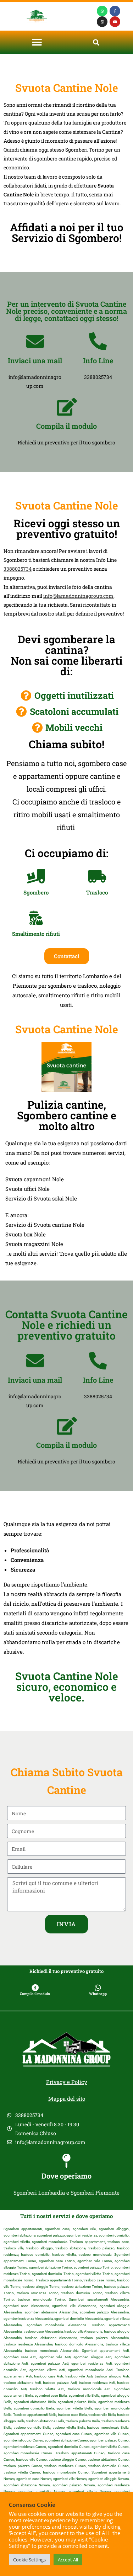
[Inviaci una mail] (35, 341)
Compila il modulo (66, 426)
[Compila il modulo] (67, 407)
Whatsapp (98, 1994)
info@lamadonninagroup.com (78, 596)
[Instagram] (102, 22)
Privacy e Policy (67, 2082)
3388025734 (18, 569)
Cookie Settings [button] (29, 2560)
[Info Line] (98, 341)
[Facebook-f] (115, 11)
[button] (37, 42)
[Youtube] (115, 22)
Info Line (98, 360)
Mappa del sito (67, 2099)
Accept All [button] (68, 2560)
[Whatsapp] (102, 11)
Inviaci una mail (35, 360)
